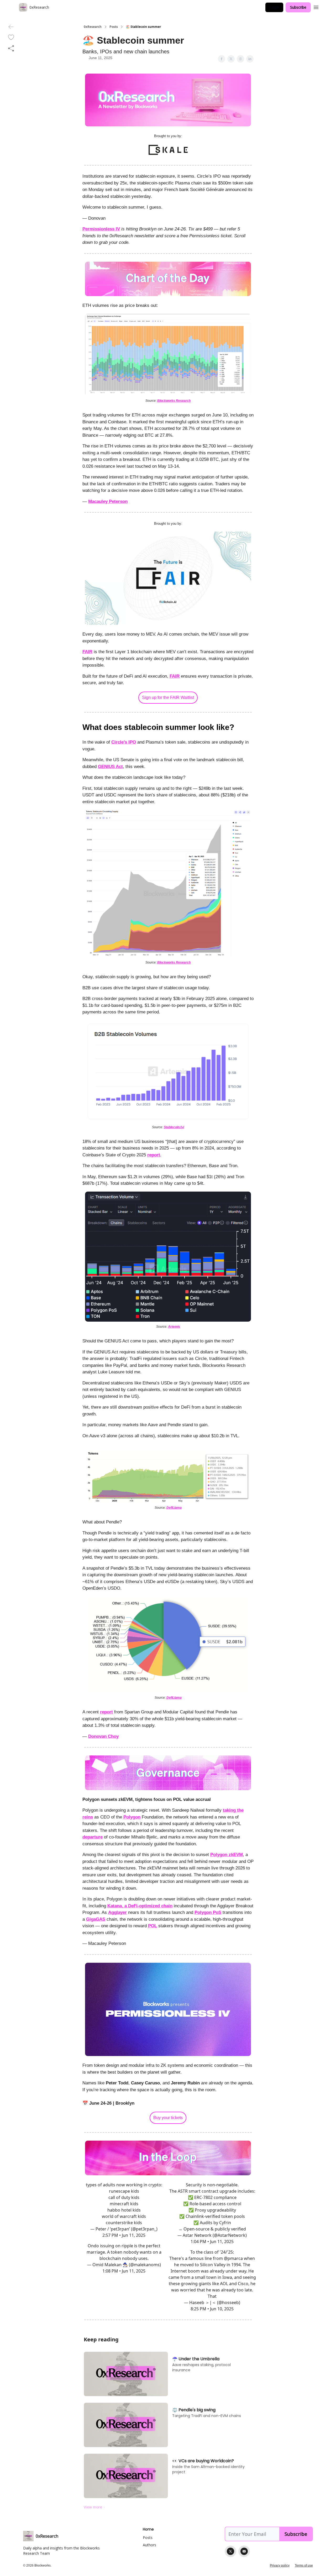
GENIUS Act (110, 767)
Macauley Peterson (108, 501)
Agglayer (117, 1912)
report (154, 1155)
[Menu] (316, 7)
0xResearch (93, 27)
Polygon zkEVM (227, 1855)
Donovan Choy (103, 1736)
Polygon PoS (208, 1912)
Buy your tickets (168, 2118)
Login (274, 7)
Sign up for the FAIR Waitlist (168, 697)
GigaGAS (96, 1919)
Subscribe (298, 7)
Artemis (174, 1327)
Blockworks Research (174, 401)
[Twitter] (230, 2551)
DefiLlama (174, 1508)
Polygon (132, 1817)
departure (93, 1837)
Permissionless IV (101, 229)
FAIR (87, 652)
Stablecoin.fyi (174, 1127)
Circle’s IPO (124, 742)
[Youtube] (244, 2551)
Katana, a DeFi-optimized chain (140, 1906)
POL (153, 1926)
